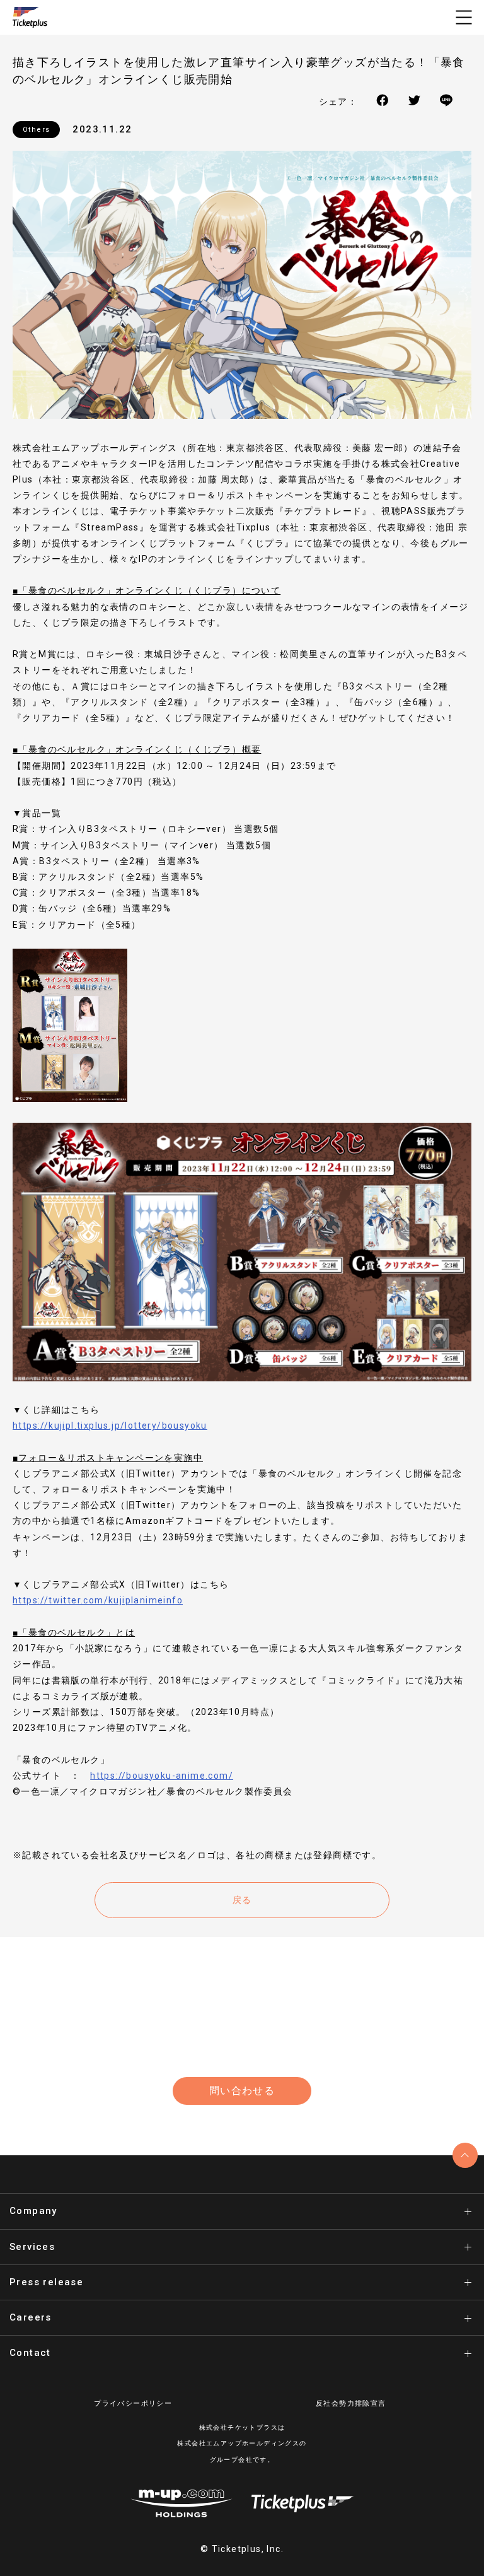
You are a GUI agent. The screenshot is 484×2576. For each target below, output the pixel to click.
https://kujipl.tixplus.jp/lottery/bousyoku (110, 1426)
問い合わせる (242, 2091)
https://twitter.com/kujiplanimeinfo (98, 1600)
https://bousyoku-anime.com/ (162, 1776)
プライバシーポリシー (133, 2403)
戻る (242, 1900)
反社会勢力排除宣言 (351, 2403)
